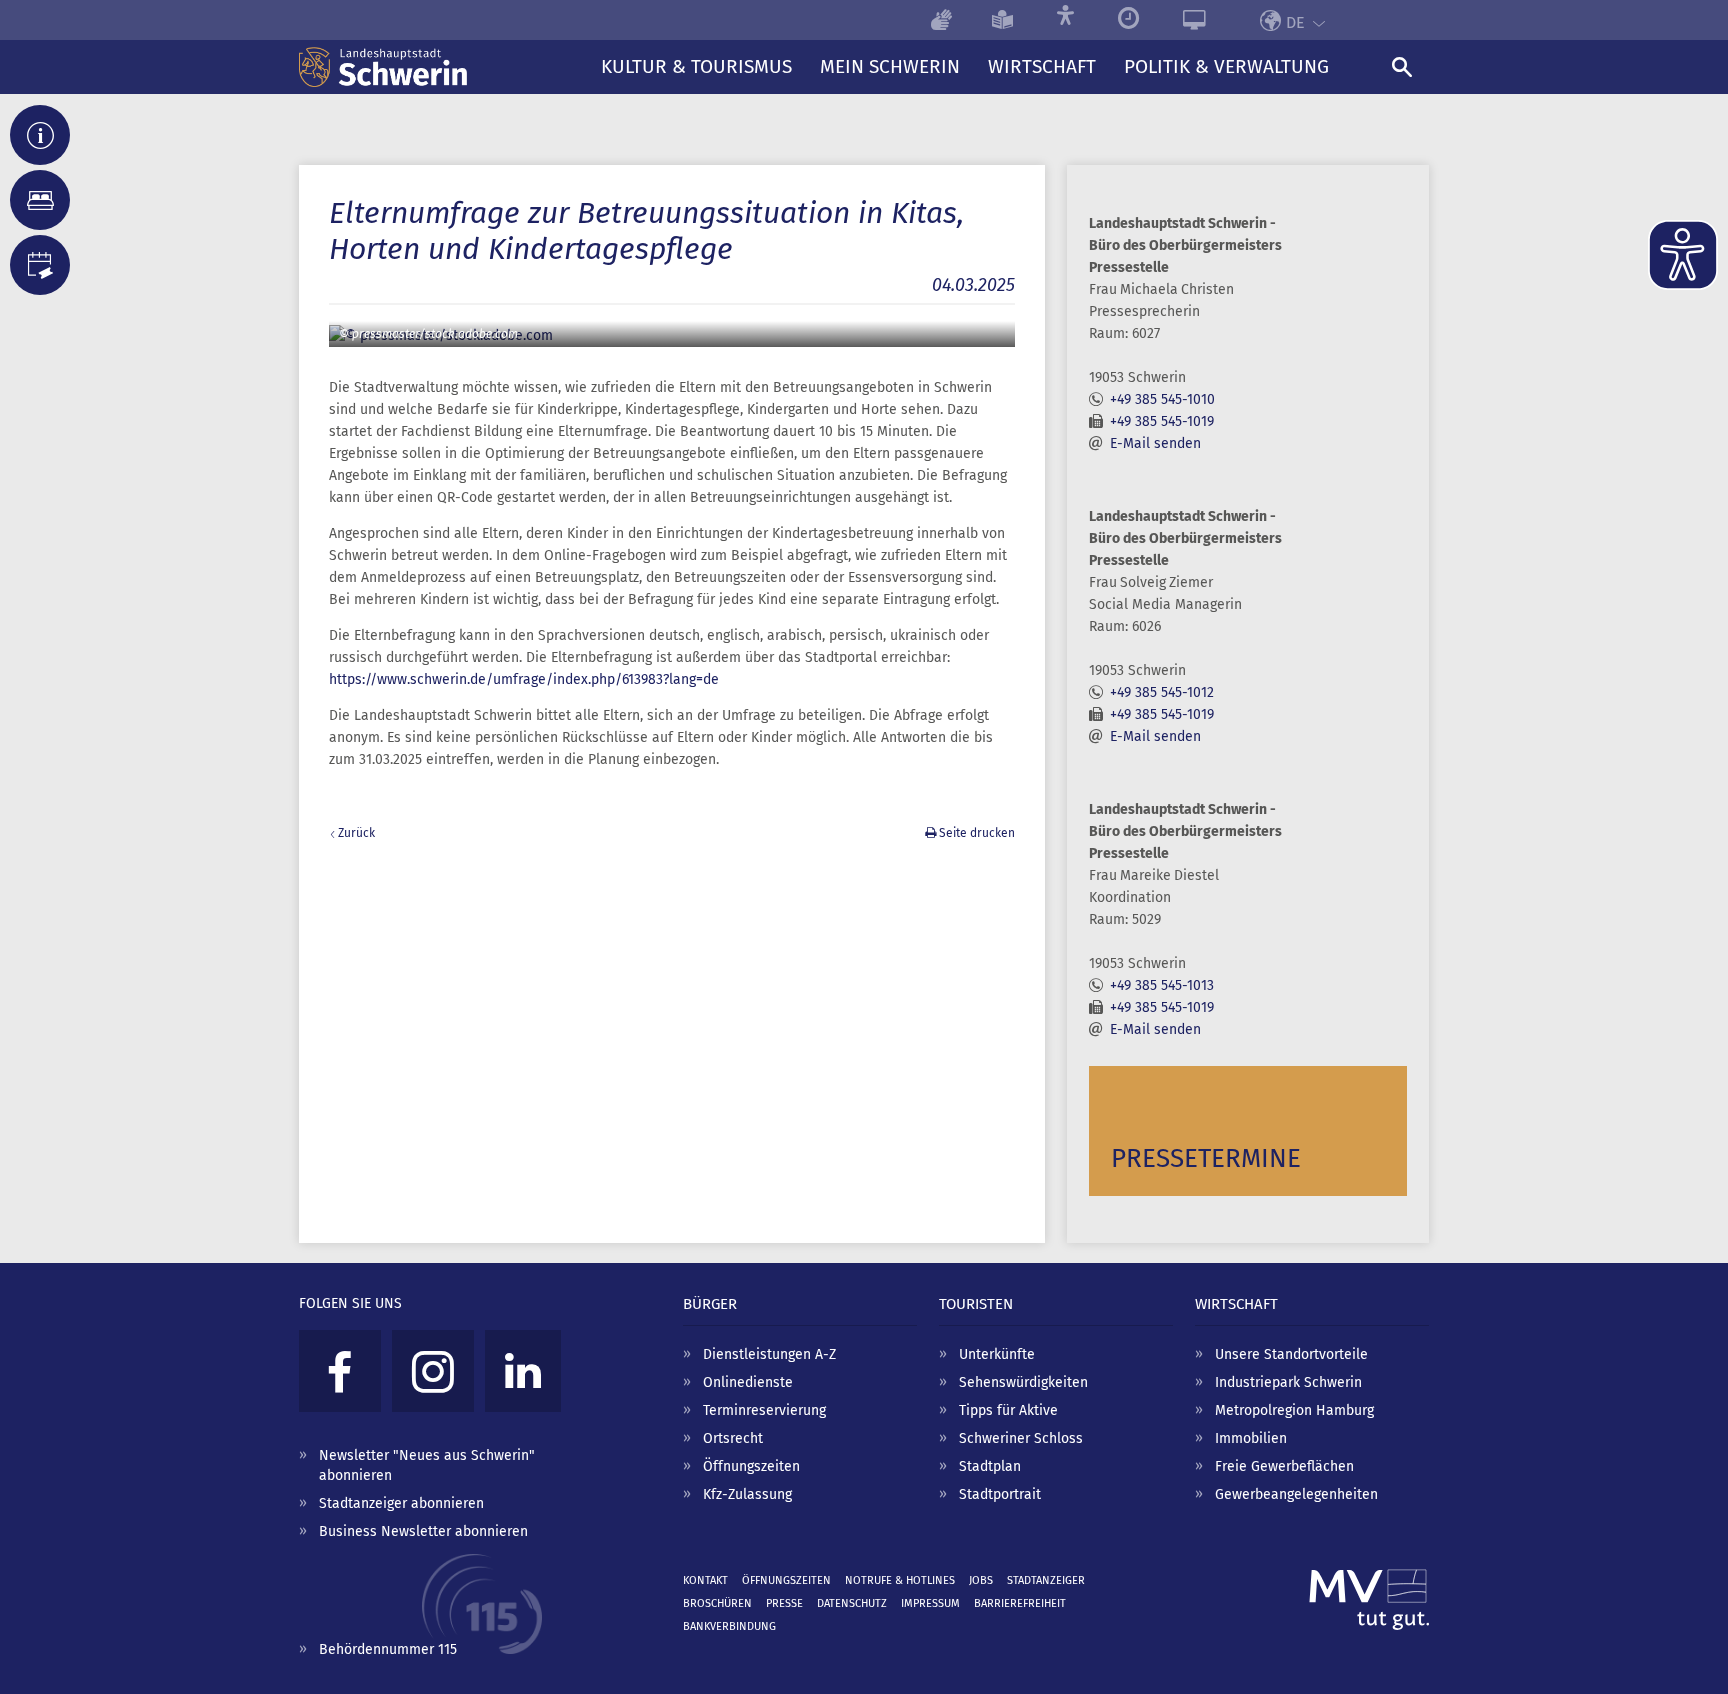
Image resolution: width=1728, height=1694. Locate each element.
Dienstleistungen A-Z (769, 1354)
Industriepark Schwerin (1288, 1382)
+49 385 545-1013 (1162, 985)
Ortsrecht (733, 1438)
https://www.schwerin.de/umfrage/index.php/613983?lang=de (524, 679)
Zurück (356, 833)
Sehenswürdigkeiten (1023, 1382)
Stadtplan (990, 1466)
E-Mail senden (1155, 443)
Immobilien (1251, 1438)
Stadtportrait (1000, 1494)
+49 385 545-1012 (1162, 692)
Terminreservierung (764, 1410)
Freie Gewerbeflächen (1284, 1466)
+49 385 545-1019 (1162, 421)
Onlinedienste (748, 1382)
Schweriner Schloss (1021, 1438)
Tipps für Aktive (1008, 1410)
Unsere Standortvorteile (1291, 1354)
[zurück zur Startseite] (443, 67)
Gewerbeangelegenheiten (1296, 1494)
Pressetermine (1206, 1158)
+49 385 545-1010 (1162, 399)
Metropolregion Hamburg (1294, 1410)
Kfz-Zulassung (747, 1494)
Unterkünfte (997, 1354)
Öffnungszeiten (751, 1466)
